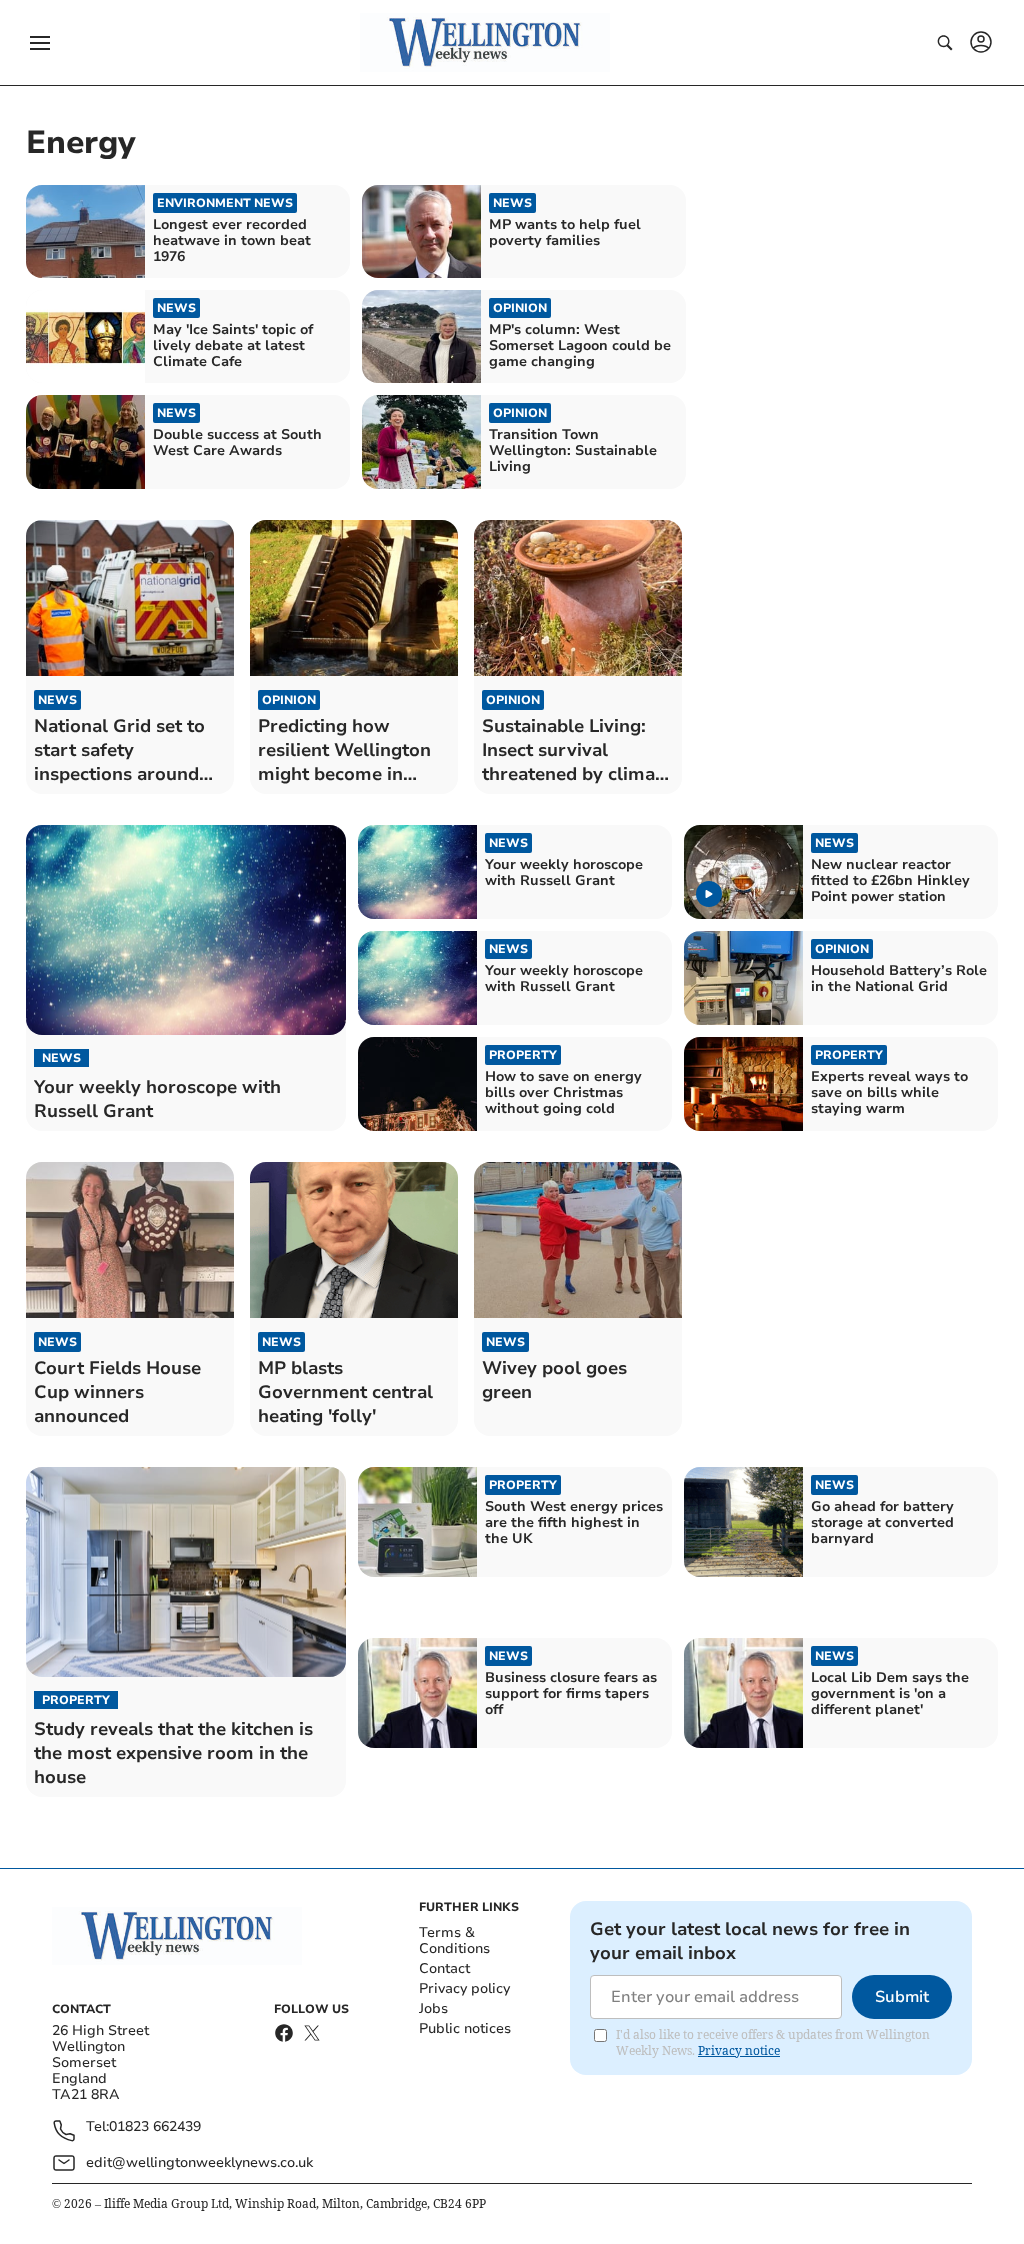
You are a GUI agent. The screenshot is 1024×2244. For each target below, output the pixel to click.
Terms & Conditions (454, 1940)
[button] (40, 43)
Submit (902, 1997)
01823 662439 (155, 2127)
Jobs (433, 2008)
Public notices (465, 2028)
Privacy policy (464, 1988)
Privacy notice (739, 2050)
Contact (444, 1968)
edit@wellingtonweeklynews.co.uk (199, 2162)
